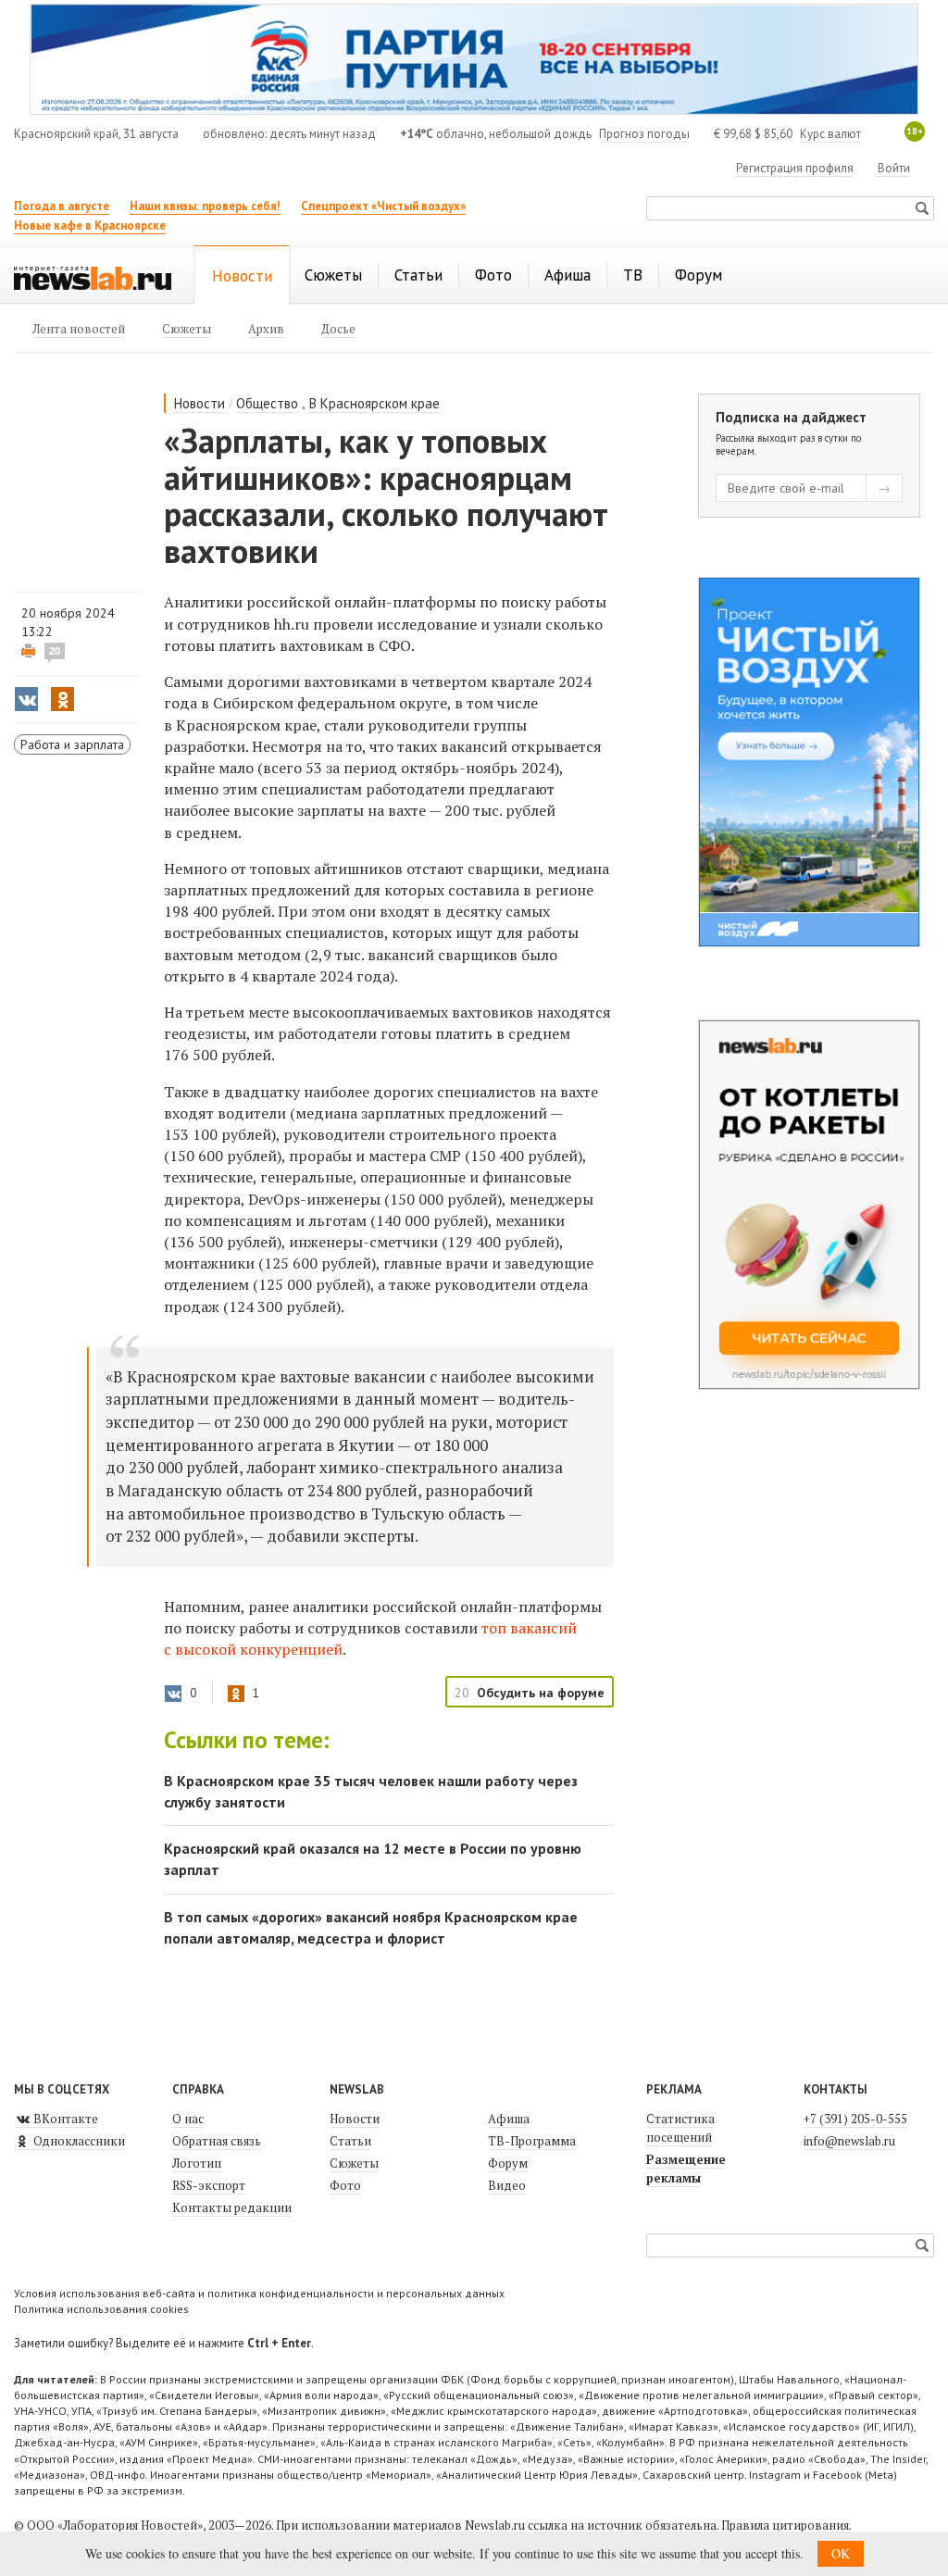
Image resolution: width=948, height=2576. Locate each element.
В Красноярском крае (374, 403)
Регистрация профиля (795, 168)
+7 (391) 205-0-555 (855, 2119)
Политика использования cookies (101, 2309)
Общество (267, 403)
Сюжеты (354, 2163)
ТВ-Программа (532, 2141)
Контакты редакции (232, 2207)
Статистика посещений (680, 2128)
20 (55, 651)
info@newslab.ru (849, 2141)
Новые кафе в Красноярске (90, 225)
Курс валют (830, 134)
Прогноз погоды (644, 134)
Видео (507, 2185)
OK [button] (841, 2553)
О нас (188, 2119)
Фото (345, 2185)
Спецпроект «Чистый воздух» (383, 206)
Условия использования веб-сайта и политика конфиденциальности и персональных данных (259, 2293)
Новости (200, 403)
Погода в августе (62, 206)
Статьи (350, 2141)
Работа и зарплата (72, 744)
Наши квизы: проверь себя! (205, 206)
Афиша (509, 2119)
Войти (894, 168)
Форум (508, 2163)
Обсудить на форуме (541, 1693)
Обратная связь (217, 2141)
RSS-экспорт (209, 2185)
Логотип (197, 2163)
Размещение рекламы (686, 2169)
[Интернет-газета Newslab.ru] (93, 277)
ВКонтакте (64, 2119)
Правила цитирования (785, 2525)
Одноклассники (78, 2141)
